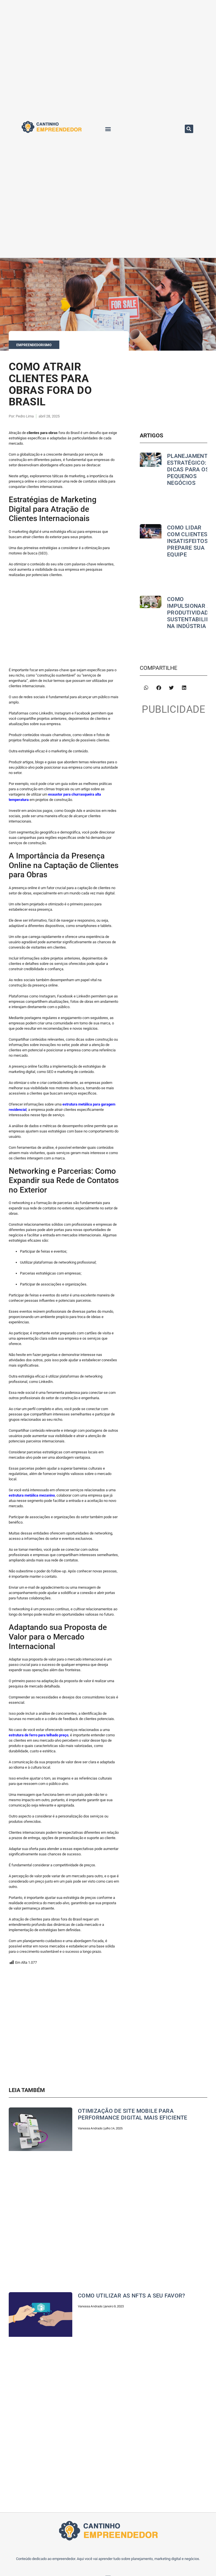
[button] (108, 129)
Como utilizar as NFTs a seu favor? (132, 2296)
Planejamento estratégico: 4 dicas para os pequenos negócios (189, 469)
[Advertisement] (64, 622)
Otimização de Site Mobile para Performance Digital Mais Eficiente (133, 2114)
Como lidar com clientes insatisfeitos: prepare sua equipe (188, 541)
